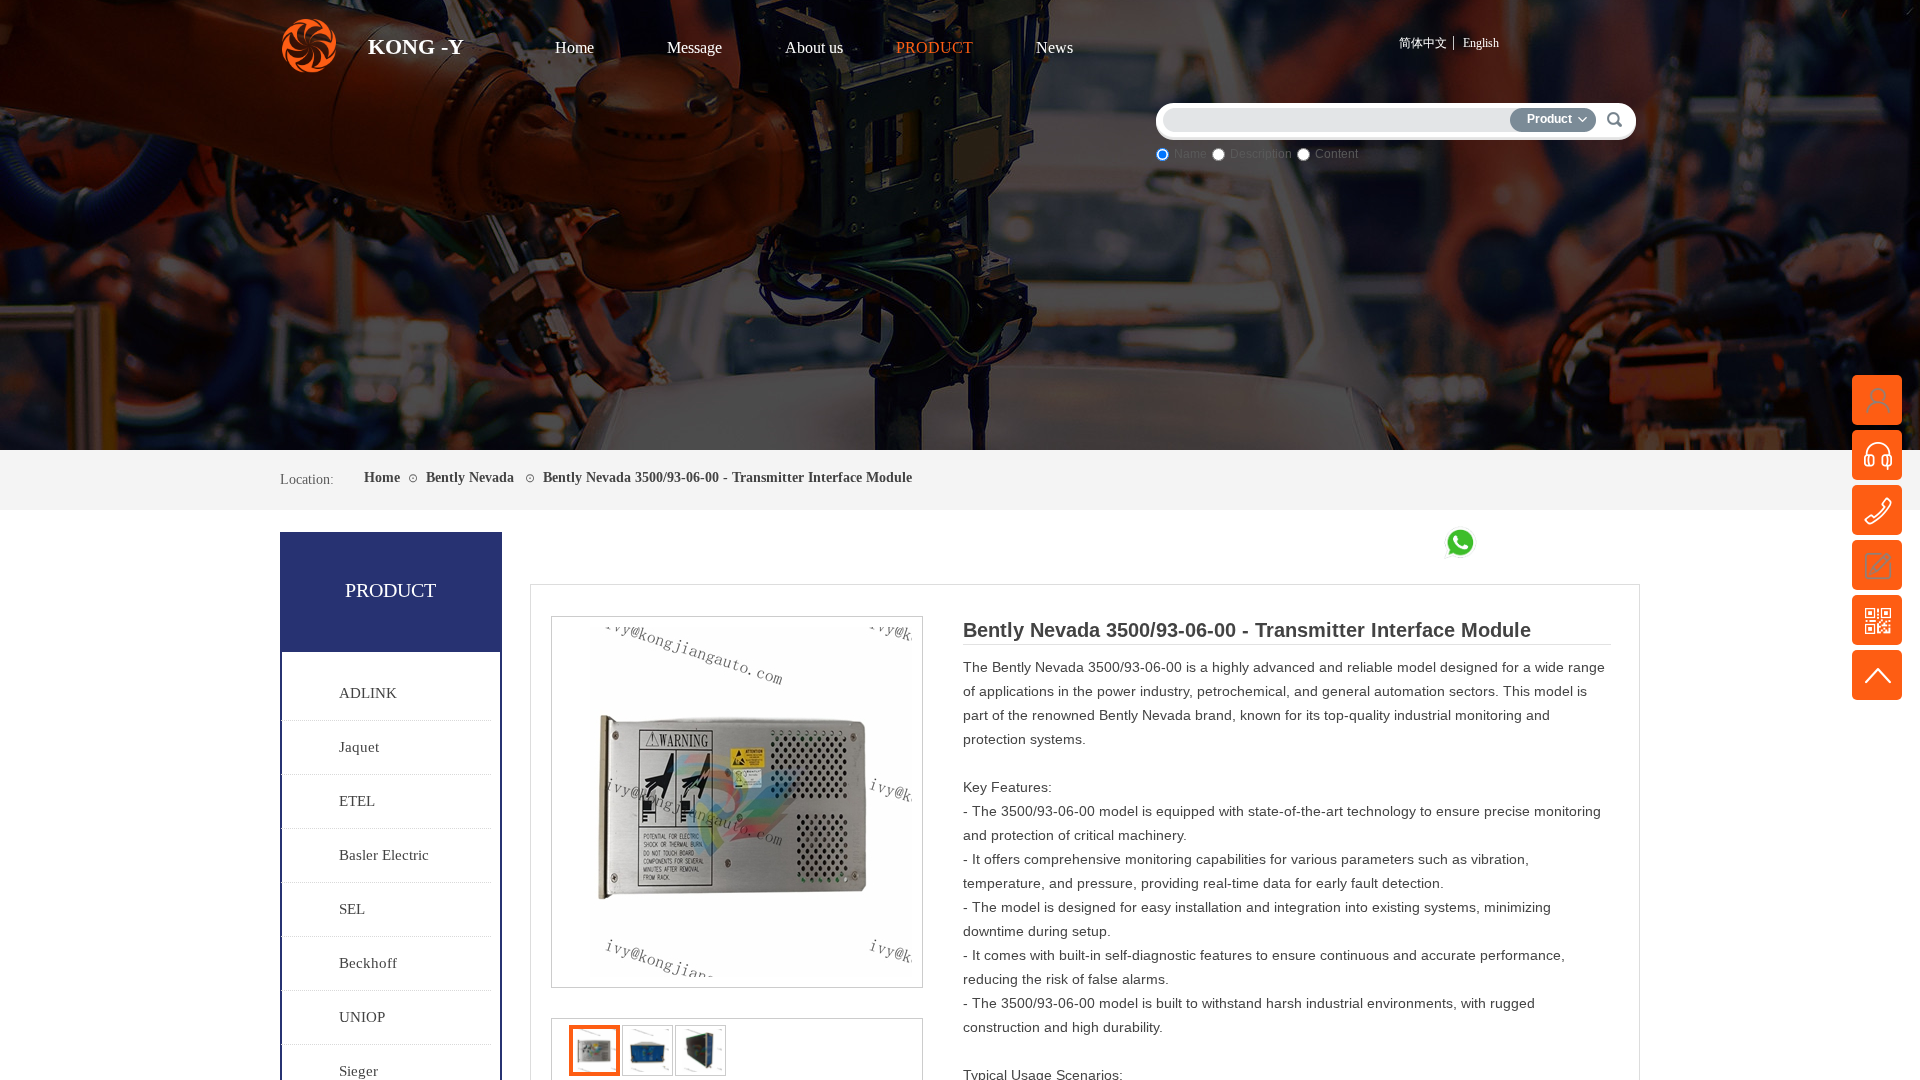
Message (694, 47)
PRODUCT (934, 47)
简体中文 (1423, 43)
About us (814, 47)
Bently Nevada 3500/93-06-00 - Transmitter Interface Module (727, 477)
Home (574, 47)
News (1054, 47)
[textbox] (1341, 116)
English (1481, 43)
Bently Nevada (470, 477)
